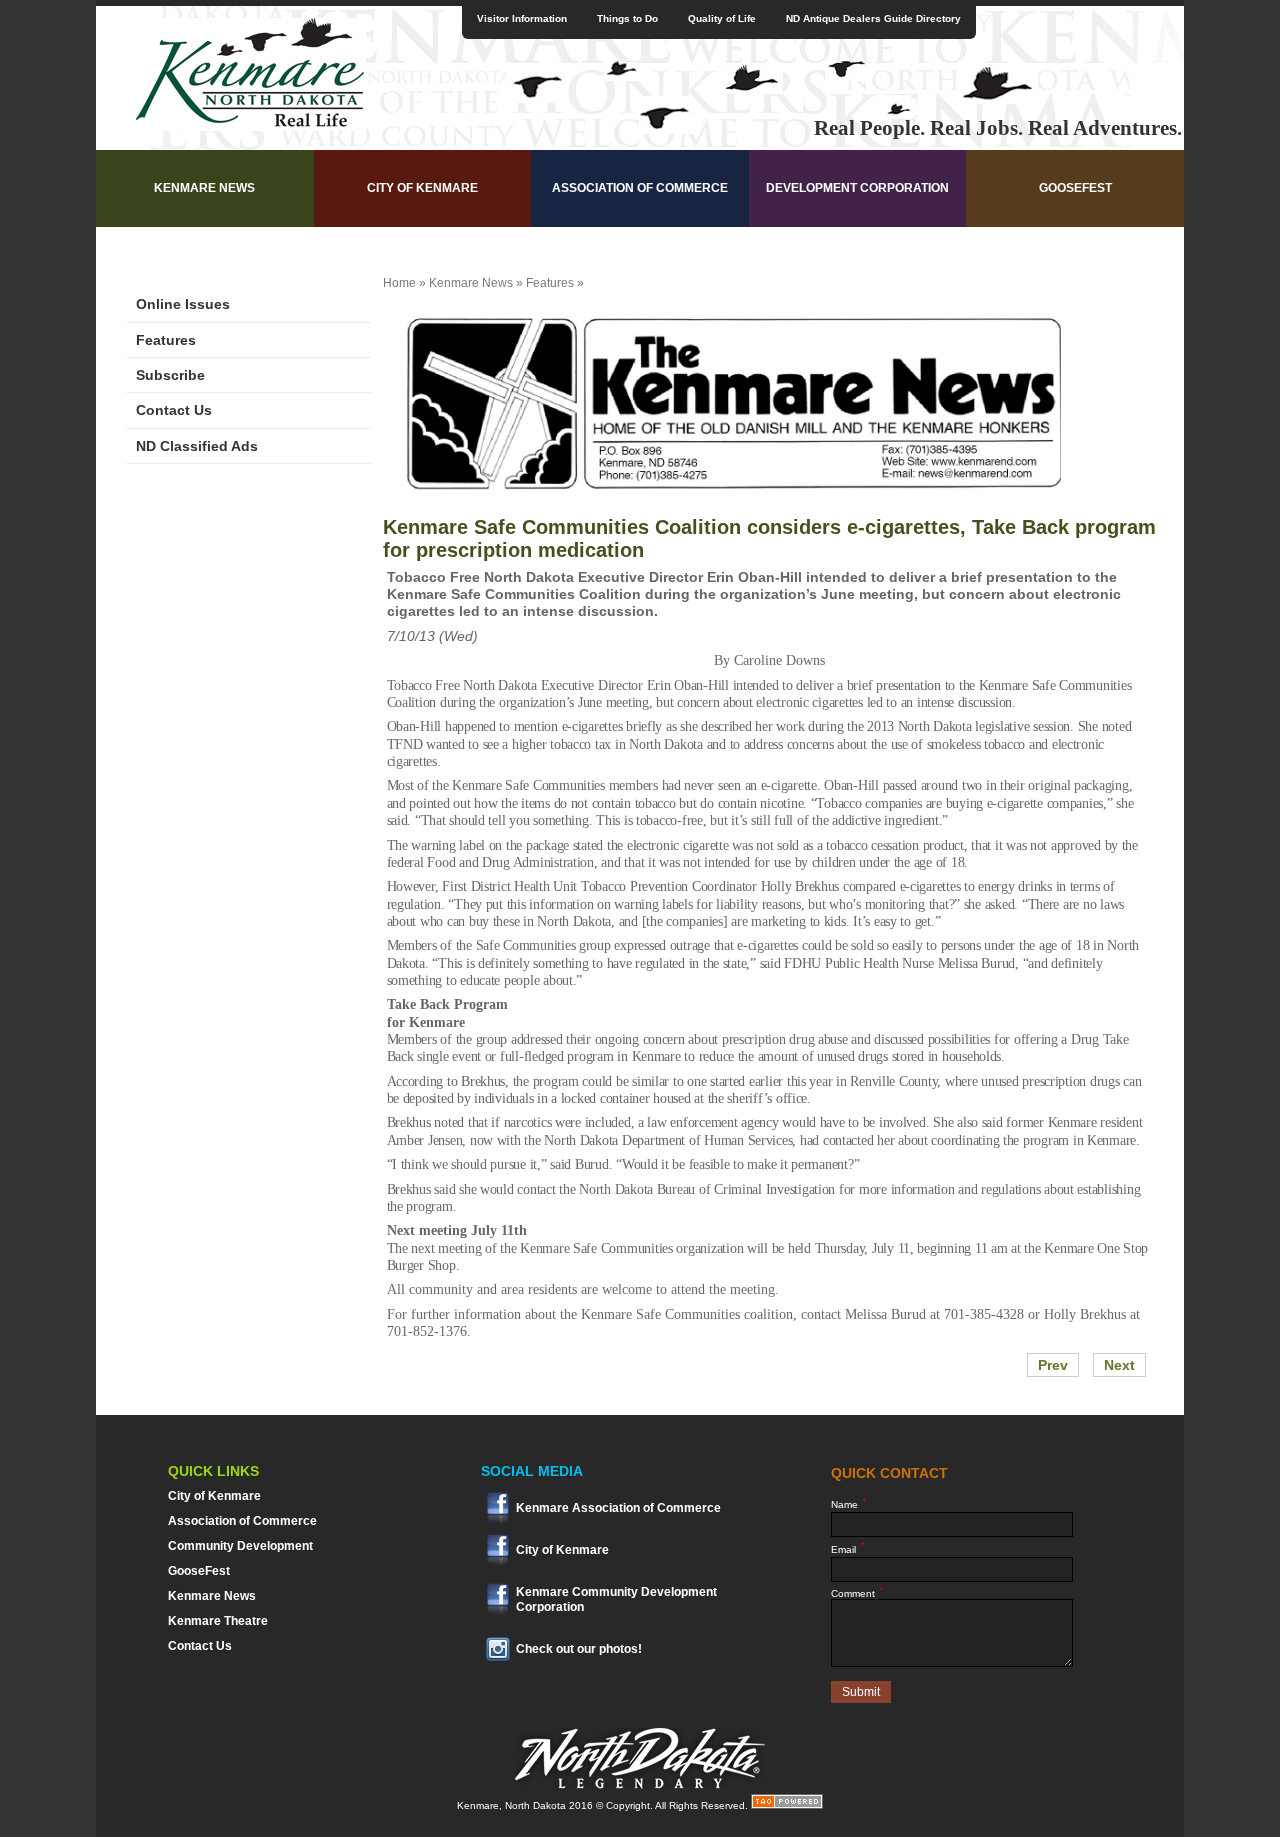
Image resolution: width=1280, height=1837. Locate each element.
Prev (1053, 1365)
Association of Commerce (640, 188)
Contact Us (174, 410)
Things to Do (627, 18)
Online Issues (183, 304)
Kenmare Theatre (218, 1621)
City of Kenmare (422, 188)
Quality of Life (722, 18)
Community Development (240, 1546)
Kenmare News (204, 188)
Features (166, 340)
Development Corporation (857, 188)
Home (399, 283)
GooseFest (1075, 188)
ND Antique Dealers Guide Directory (873, 18)
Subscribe (170, 375)
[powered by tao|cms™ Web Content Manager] (787, 1805)
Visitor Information (522, 18)
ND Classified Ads (197, 446)
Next (1119, 1365)
